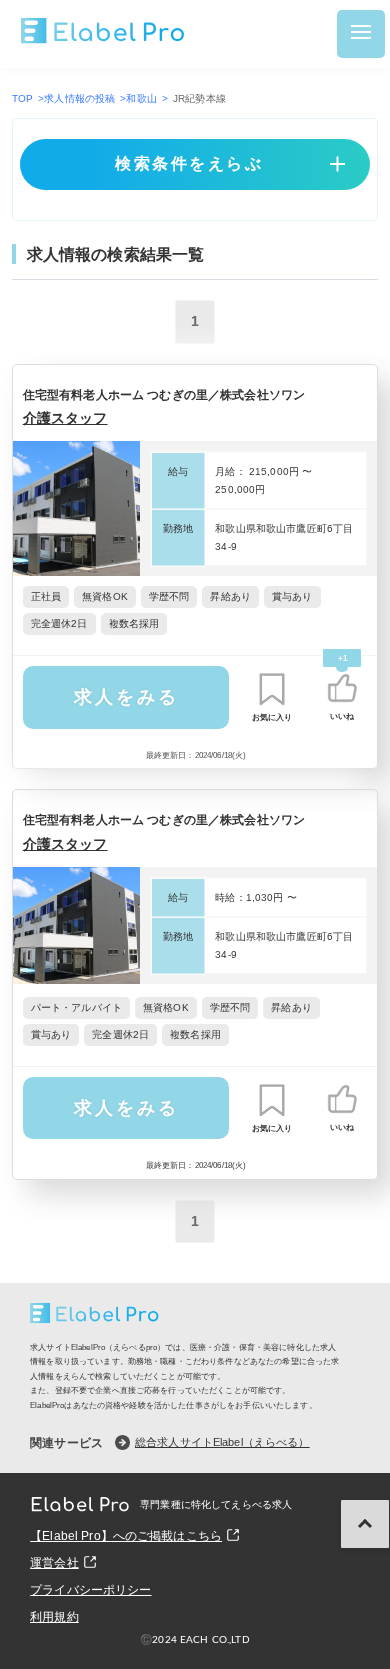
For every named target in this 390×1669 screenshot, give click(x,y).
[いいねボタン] (342, 688)
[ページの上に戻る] (365, 1524)
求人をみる (126, 697)
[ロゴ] (103, 34)
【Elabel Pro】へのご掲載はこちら (126, 1536)
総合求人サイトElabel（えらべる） (222, 1442)
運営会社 (54, 1563)
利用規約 (54, 1617)
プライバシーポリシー (90, 1590)
